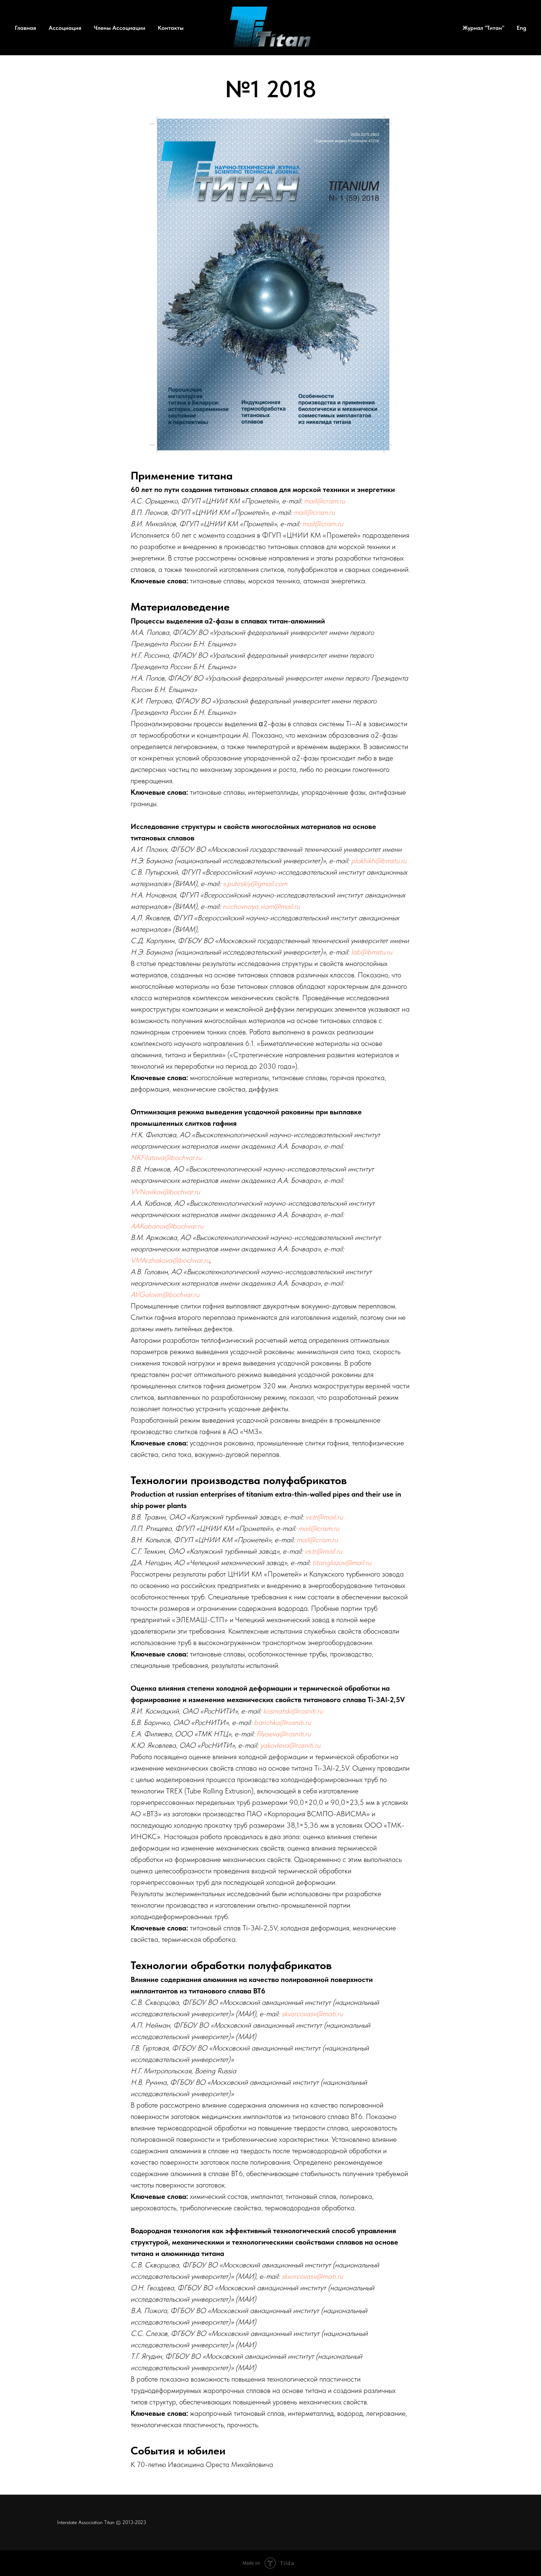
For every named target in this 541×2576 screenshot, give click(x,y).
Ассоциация (65, 28)
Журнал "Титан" (483, 28)
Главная (25, 28)
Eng (521, 28)
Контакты (171, 28)
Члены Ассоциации (120, 28)
